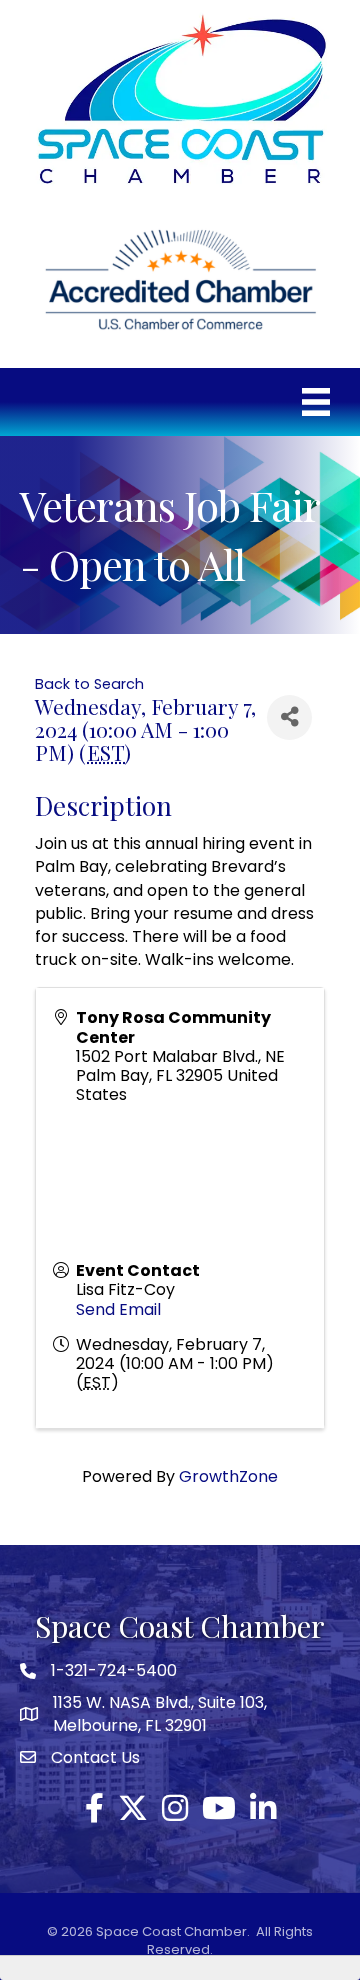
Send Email (118, 1309)
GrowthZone (228, 1476)
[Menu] (316, 402)
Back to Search (89, 684)
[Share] (289, 717)
